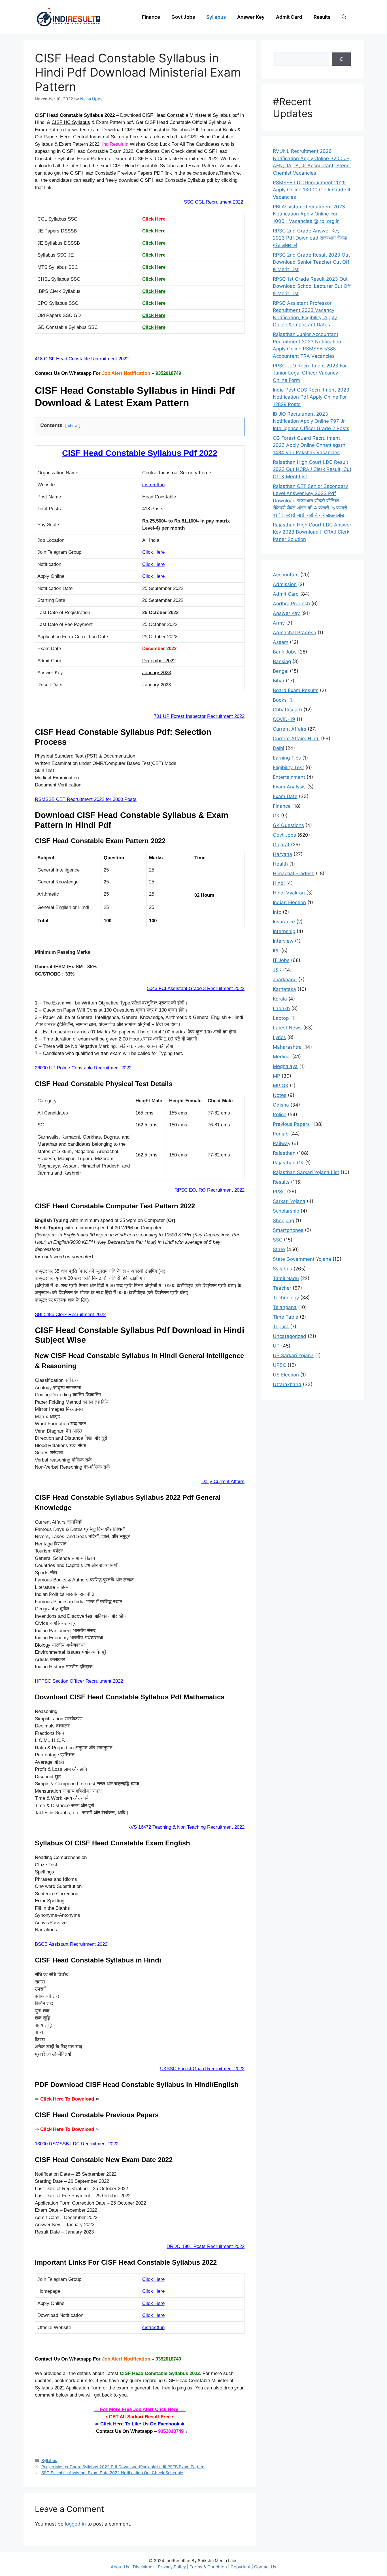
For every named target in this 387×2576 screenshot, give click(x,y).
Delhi (278, 748)
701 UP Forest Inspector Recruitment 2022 (199, 716)
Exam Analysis (289, 787)
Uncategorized (290, 1336)
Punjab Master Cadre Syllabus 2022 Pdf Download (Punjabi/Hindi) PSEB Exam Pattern (123, 2467)
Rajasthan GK (288, 1163)
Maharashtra (287, 1047)
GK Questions (288, 825)
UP (276, 1346)
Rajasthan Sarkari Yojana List (306, 1172)
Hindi (279, 883)
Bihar (279, 681)
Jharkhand (285, 980)
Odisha (281, 1105)
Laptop (281, 1018)
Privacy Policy (172, 2567)
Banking (282, 661)
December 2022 (159, 661)
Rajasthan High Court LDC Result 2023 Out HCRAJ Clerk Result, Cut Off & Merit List (312, 469)
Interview (283, 941)
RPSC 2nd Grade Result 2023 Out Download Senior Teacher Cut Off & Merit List (311, 262)
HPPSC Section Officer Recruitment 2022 (79, 1681)
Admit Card (289, 17)
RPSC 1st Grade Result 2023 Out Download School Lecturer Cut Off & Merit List (312, 286)
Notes (280, 1095)
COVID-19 (284, 719)
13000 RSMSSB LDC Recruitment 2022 (77, 2144)
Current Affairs (290, 729)
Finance (151, 17)
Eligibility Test (288, 767)
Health (280, 864)
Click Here (154, 219)
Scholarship (286, 1211)
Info (277, 912)
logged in (75, 2524)
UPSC (279, 1365)
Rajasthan (284, 1153)
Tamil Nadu (286, 1278)
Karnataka (284, 989)
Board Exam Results (296, 690)
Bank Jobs (285, 652)
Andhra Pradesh (291, 604)
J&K (277, 970)
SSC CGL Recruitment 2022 (213, 202)
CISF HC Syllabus (71, 122)
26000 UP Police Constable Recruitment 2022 (83, 1068)
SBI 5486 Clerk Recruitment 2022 (70, 1315)
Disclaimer (144, 2567)
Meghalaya (285, 1066)
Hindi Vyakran (289, 893)
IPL (276, 951)
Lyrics (279, 1037)
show (73, 426)
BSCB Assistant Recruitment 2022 (71, 1944)
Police (280, 1114)
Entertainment (289, 777)
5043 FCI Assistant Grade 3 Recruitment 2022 (196, 988)
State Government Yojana (302, 1259)
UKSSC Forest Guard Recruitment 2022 (202, 2069)
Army (279, 623)
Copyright (241, 2567)
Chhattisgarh (287, 710)
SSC (278, 1240)
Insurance (284, 922)
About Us (121, 2567)
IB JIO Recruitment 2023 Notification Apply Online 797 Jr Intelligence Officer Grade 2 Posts (311, 421)
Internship (284, 931)
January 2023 (157, 673)
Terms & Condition (209, 2567)
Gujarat (281, 845)
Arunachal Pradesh (294, 633)
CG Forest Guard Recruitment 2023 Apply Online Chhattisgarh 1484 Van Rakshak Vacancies (309, 445)
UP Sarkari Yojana (293, 1355)
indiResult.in (115, 144)
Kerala (280, 999)
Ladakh (281, 1008)
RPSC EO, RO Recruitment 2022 (210, 1190)
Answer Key (251, 17)
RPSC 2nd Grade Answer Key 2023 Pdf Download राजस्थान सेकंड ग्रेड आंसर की (310, 238)
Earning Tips (287, 758)
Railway (282, 1143)
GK (276, 816)
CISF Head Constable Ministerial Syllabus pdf (191, 115)
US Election (286, 1375)
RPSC (279, 1192)
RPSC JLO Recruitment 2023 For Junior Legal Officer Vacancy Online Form (310, 373)
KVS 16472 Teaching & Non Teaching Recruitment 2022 (186, 1827)
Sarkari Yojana (289, 1201)
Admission (285, 584)
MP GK (281, 1086)
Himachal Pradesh (294, 874)
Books (280, 700)
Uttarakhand (287, 1384)
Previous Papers (291, 1124)
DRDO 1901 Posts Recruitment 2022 (206, 2246)
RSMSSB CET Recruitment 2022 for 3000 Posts (86, 799)
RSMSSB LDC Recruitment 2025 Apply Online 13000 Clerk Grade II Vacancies (311, 190)
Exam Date (285, 796)
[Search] (341, 59)
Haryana (282, 854)
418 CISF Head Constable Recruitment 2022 (82, 359)
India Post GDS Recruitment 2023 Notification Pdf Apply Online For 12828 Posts (311, 397)
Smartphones (288, 1230)
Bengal (281, 671)
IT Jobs (281, 960)
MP (277, 1076)
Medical (282, 1057)
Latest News (287, 1028)
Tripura (281, 1327)
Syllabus (216, 17)
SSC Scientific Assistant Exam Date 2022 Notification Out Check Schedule (112, 2473)
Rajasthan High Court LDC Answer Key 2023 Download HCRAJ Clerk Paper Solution (312, 532)
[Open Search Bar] (344, 17)
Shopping (283, 1221)
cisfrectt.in (153, 485)
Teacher (282, 1288)
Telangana (285, 1307)
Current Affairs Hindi (296, 739)
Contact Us (265, 2567)
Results (322, 17)
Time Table (286, 1317)
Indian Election (289, 902)
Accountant (286, 575)
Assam (281, 642)
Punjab (281, 1134)
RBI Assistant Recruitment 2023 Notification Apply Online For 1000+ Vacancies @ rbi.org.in (309, 214)
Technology (286, 1298)
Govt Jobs (183, 17)
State (279, 1249)
